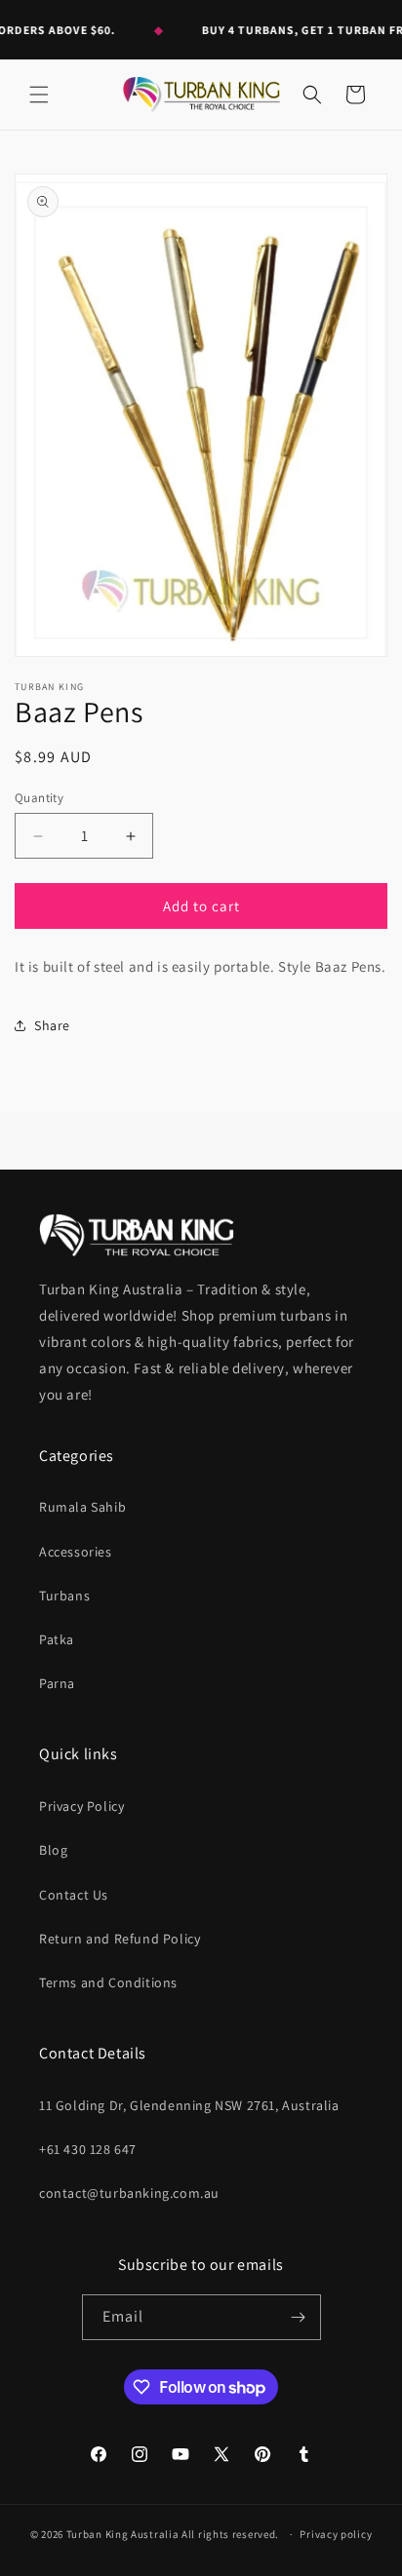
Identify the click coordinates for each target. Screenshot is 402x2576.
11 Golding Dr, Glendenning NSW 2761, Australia (189, 2105)
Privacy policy (336, 2534)
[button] (39, 95)
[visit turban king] (137, 1234)
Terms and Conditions (108, 1982)
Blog (53, 1850)
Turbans (64, 1596)
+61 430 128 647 (88, 2149)
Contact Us (74, 1895)
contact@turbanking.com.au (129, 2193)
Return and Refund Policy (120, 1939)
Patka (57, 1639)
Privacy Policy (81, 1806)
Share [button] (52, 1025)
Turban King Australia (123, 2534)
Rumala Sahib (82, 1507)
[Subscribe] (299, 2317)
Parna (57, 1683)
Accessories (76, 1552)
